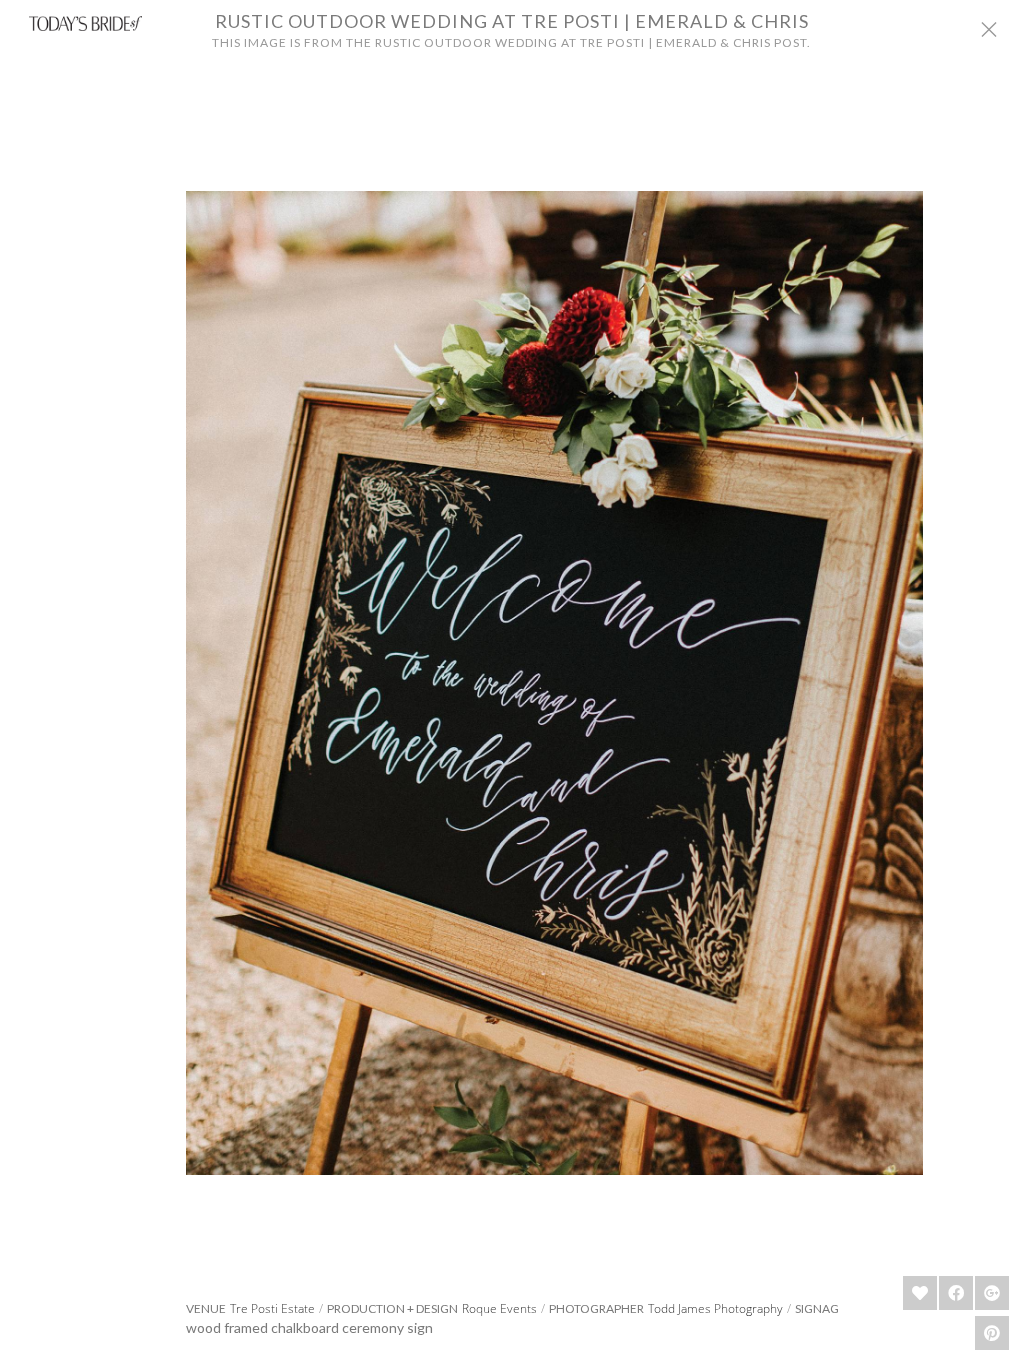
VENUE (206, 1309)
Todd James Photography (715, 1308)
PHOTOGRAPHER (596, 1309)
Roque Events (499, 1308)
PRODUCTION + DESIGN (392, 1309)
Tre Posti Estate (272, 1308)
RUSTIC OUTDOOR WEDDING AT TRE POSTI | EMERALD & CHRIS (512, 21)
